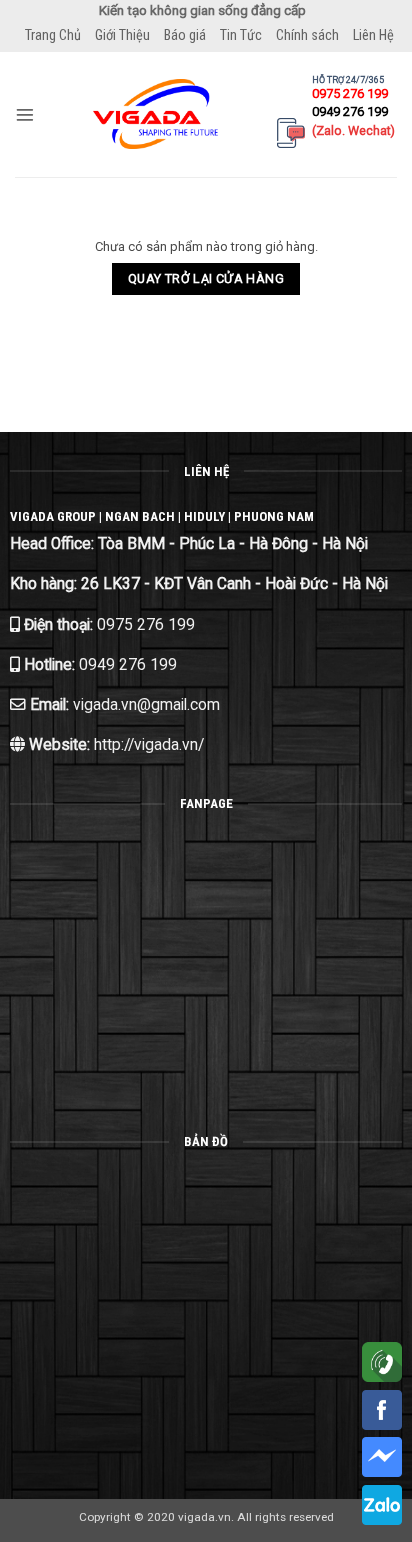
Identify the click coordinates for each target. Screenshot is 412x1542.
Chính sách (307, 35)
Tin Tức (241, 35)
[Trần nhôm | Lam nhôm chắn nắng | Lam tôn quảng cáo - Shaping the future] (156, 114)
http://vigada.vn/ (147, 745)
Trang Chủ (53, 35)
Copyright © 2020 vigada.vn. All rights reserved (206, 1517)
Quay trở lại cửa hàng (206, 278)
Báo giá (185, 35)
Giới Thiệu (122, 35)
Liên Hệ (373, 35)
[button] (25, 115)
